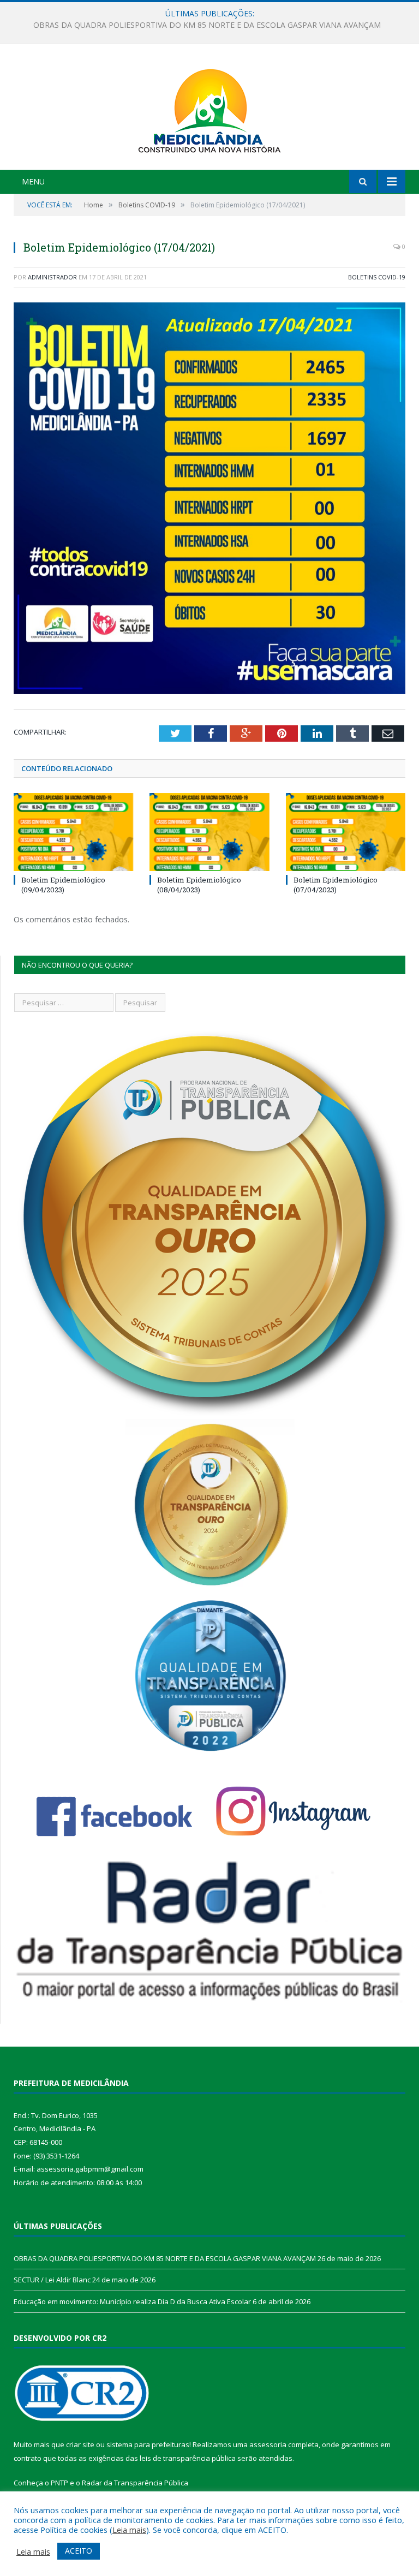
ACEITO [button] (79, 2551)
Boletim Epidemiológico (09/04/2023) (63, 885)
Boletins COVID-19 (377, 277)
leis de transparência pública (188, 2458)
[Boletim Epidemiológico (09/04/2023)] (73, 832)
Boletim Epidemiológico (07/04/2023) (336, 885)
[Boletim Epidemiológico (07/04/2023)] (346, 832)
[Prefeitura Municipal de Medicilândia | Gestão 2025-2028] (209, 108)
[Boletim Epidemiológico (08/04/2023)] (209, 832)
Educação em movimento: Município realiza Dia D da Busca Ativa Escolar (132, 2301)
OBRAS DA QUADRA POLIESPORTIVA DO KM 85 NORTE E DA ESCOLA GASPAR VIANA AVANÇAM (165, 2258)
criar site (80, 2444)
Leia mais (129, 2530)
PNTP (59, 2483)
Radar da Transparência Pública (135, 2483)
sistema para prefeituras (148, 2444)
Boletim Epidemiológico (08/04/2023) (199, 885)
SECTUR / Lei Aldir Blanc (207, 25)
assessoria (268, 2444)
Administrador (52, 277)
